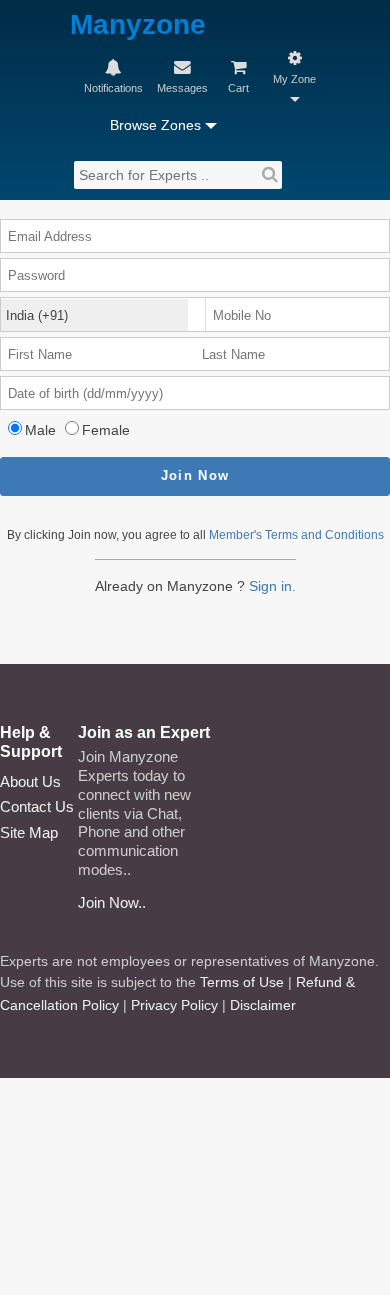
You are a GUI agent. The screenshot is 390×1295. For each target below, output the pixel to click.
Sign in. (272, 586)
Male (40, 430)
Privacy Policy (174, 1005)
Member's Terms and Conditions (296, 535)
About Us (30, 781)
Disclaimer (263, 1005)
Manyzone (138, 25)
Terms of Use (242, 982)
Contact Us (37, 806)
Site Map (29, 832)
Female (106, 430)
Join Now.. (112, 902)
